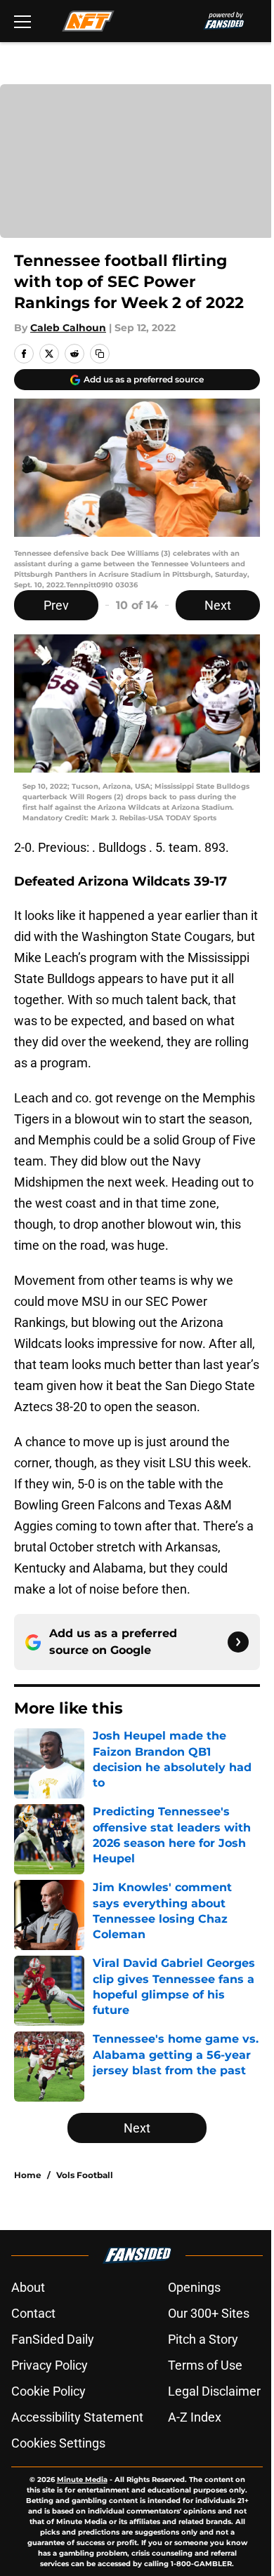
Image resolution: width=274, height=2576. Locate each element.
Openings (194, 2287)
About (28, 2287)
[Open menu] (22, 21)
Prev (56, 605)
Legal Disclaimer (214, 2391)
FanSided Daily (53, 2339)
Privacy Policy (50, 2365)
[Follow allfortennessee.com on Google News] (238, 1642)
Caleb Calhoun (68, 328)
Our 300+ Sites (209, 2313)
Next (218, 605)
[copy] (100, 354)
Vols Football (85, 2175)
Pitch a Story (203, 2339)
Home (28, 2175)
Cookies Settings (58, 2443)
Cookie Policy (48, 2391)
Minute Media (82, 2480)
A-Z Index (195, 2417)
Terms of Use (205, 2365)
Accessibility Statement (77, 2417)
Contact (33, 2313)
